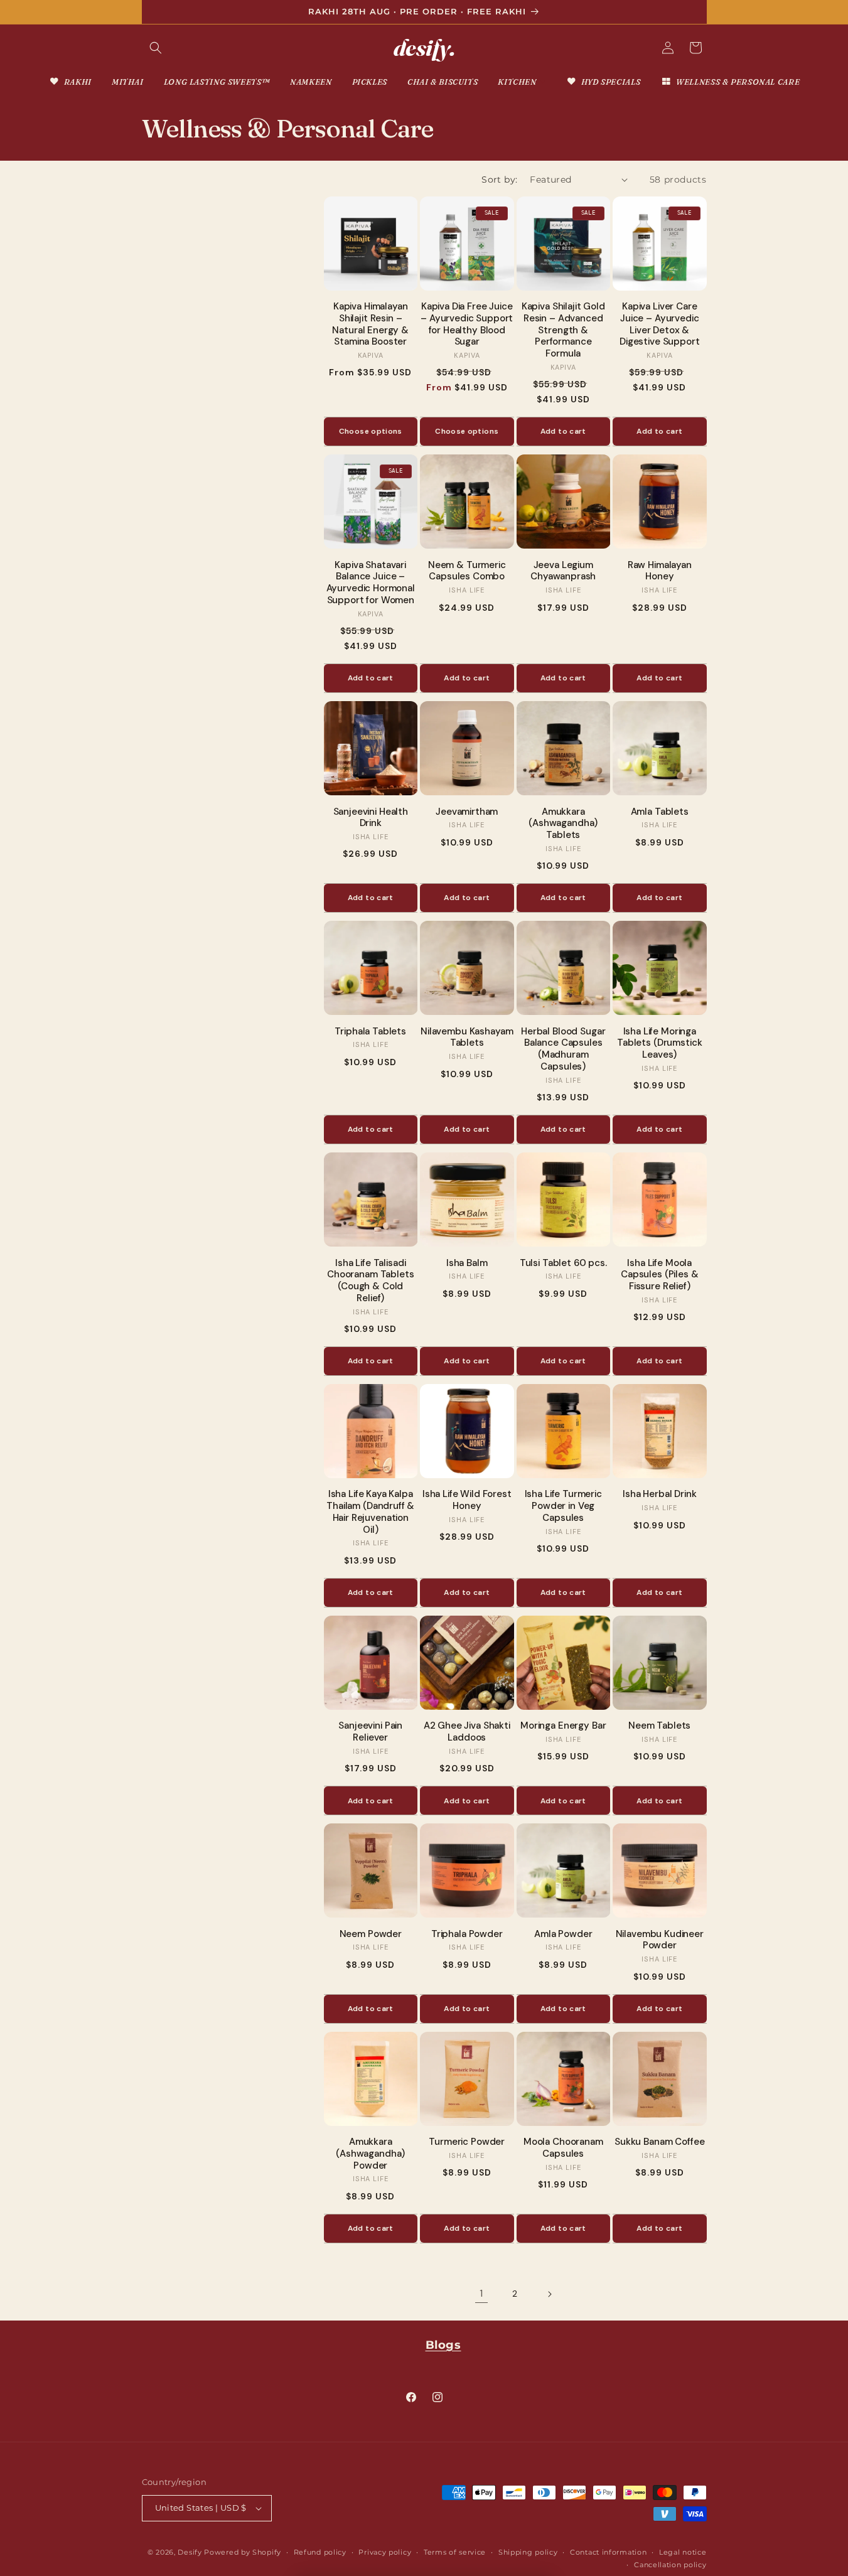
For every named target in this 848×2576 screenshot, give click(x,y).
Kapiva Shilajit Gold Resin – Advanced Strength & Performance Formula (563, 330)
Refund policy (320, 2552)
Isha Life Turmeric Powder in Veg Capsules (563, 1506)
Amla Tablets (660, 812)
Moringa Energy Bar (563, 1726)
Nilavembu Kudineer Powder (660, 1940)
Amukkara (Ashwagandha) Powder (370, 2154)
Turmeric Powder (467, 2142)
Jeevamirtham (467, 812)
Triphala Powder (467, 1934)
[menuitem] (70, 82)
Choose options (371, 431)
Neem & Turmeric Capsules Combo (467, 571)
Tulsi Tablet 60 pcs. (563, 1263)
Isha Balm (467, 1263)
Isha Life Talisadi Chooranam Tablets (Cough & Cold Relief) (370, 1281)
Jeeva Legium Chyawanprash (563, 571)
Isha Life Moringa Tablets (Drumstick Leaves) (659, 1043)
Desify (190, 2552)
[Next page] (549, 2294)
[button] (156, 48)
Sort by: (499, 180)
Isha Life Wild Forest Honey (467, 1500)
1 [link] (481, 2293)
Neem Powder (371, 1934)
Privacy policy (385, 2552)
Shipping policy (528, 2552)
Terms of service (455, 2552)
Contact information (608, 2552)
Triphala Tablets (370, 1032)
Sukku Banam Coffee (659, 2142)
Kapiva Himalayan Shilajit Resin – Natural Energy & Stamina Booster (370, 324)
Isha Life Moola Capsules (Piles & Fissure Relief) (659, 1275)
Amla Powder (563, 1934)
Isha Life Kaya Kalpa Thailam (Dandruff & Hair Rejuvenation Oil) (370, 1512)
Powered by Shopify (243, 2552)
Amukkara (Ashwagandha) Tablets (563, 824)
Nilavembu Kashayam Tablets (467, 1038)
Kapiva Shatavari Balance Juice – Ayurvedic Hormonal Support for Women (371, 583)
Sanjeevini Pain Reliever (370, 1732)
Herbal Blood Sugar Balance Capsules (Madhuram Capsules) (563, 1049)
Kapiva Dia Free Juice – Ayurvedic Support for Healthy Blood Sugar (467, 324)
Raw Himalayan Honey (660, 571)
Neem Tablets (659, 1726)
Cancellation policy (670, 2565)
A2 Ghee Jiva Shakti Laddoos (467, 1732)
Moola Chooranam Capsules (563, 2148)
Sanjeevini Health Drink (371, 818)
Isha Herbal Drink (659, 1494)
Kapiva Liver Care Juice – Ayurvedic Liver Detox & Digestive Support (659, 324)
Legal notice (683, 2552)
